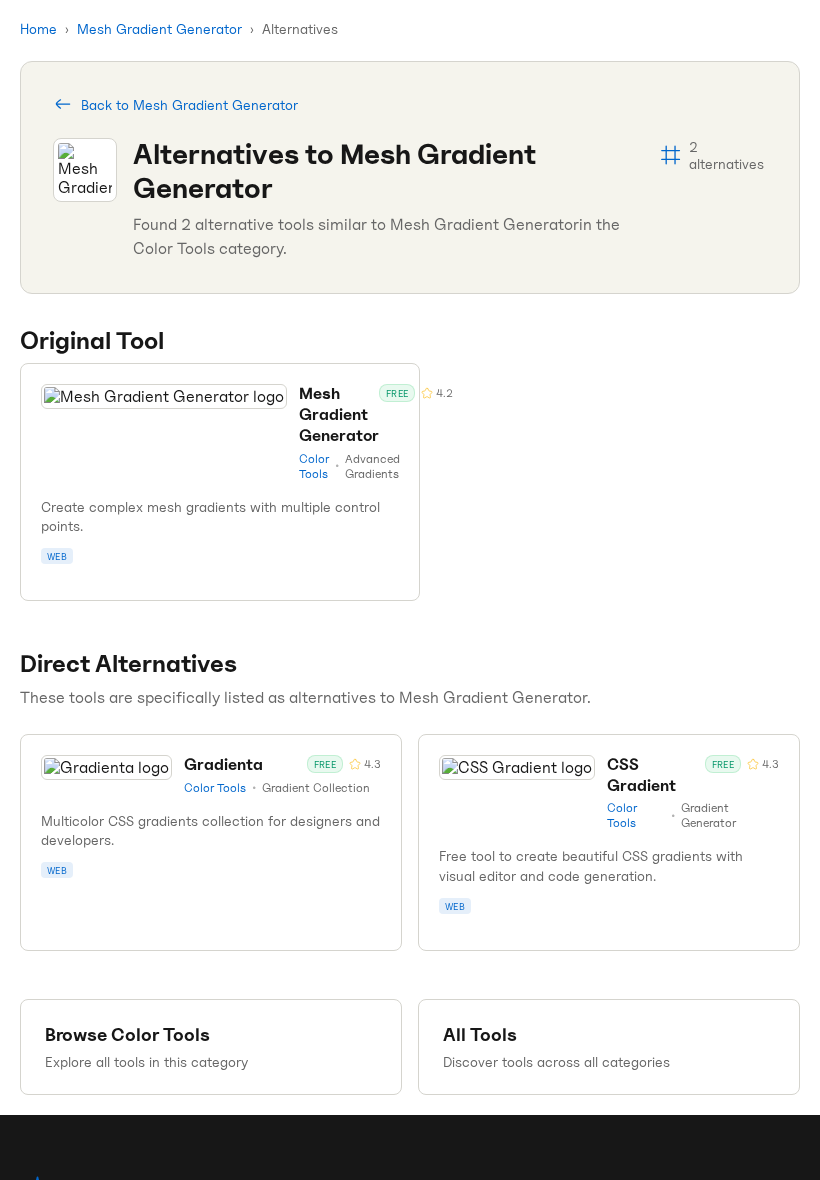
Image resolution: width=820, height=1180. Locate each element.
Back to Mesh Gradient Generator (189, 104)
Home (38, 28)
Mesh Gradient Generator (159, 28)
